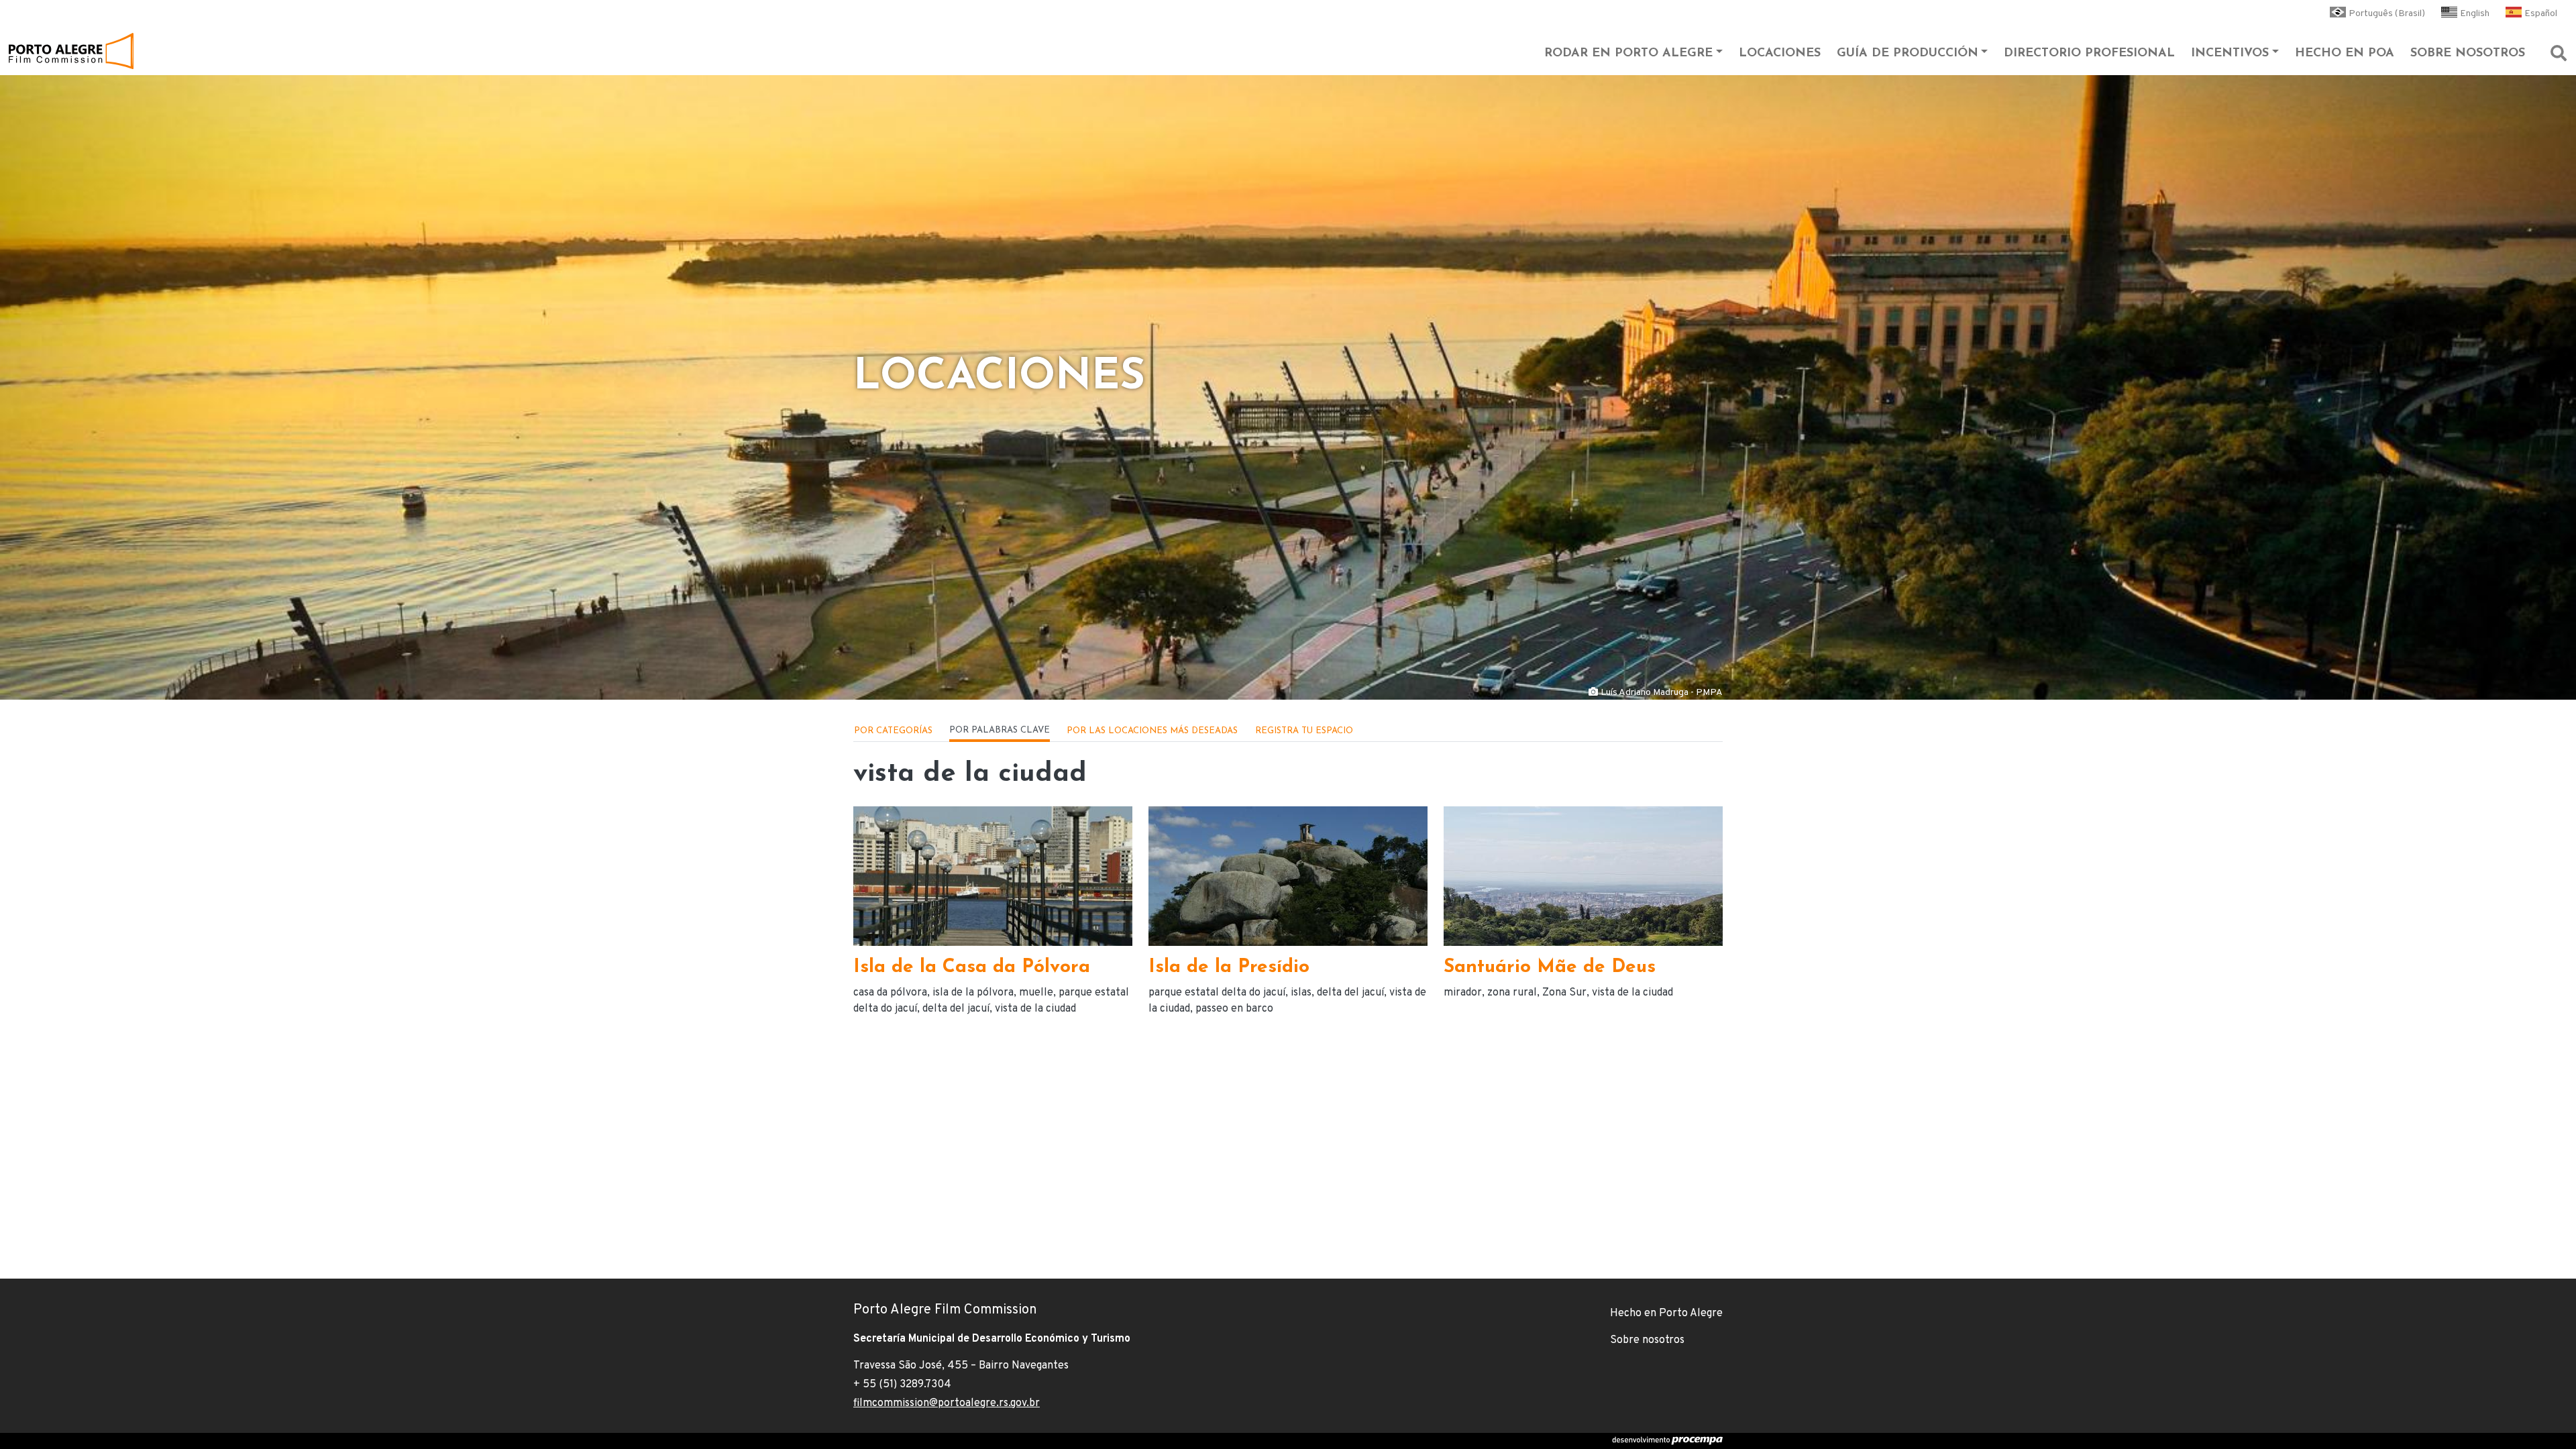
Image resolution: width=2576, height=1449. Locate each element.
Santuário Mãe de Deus (1550, 967)
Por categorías (893, 731)
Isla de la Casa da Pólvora (972, 967)
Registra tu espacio (1304, 731)
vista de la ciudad (1035, 1009)
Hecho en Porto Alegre (1666, 1313)
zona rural (1512, 993)
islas (1301, 993)
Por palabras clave (1000, 730)
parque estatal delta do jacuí (1217, 993)
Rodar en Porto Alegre (1628, 54)
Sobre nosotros (2468, 54)
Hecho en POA (2345, 54)
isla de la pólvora (973, 993)
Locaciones (1780, 54)
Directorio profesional (2089, 54)
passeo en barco (1234, 1009)
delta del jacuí (956, 1009)
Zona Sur (1564, 993)
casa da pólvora (890, 993)
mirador (1463, 993)
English (2475, 14)
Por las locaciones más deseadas (1152, 731)
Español (2541, 14)
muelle (1036, 993)
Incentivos (2230, 54)
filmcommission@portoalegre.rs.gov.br (947, 1403)
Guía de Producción (1908, 54)
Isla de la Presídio (1229, 967)
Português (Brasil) (2387, 14)
